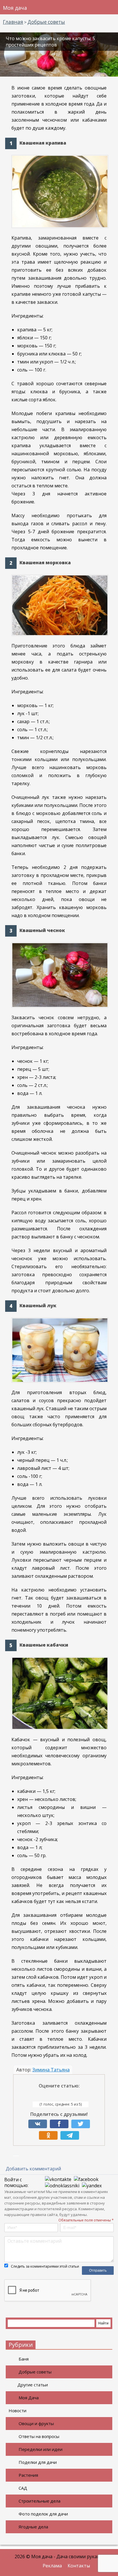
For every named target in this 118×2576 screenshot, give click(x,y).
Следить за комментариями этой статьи (45, 2266)
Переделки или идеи (41, 2449)
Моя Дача (29, 2398)
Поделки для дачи (38, 2462)
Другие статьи (33, 2385)
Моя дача (15, 8)
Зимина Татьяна (51, 2070)
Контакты (79, 2566)
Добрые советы (35, 2372)
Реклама (52, 2566)
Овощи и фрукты (36, 2423)
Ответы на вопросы (39, 2436)
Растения (28, 2475)
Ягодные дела (33, 2527)
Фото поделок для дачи (43, 2514)
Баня (24, 2359)
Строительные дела (40, 2501)
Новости (17, 2410)
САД (23, 2488)
